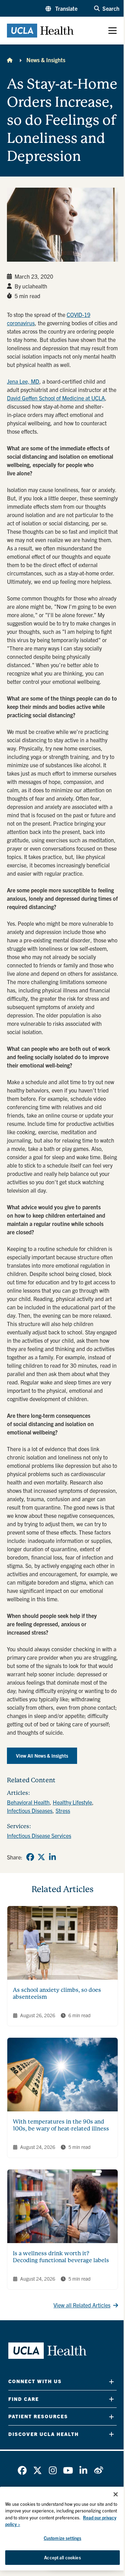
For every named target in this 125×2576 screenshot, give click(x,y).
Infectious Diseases (30, 1810)
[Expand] (111, 2382)
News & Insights (46, 60)
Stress (63, 1810)
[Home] (10, 60)
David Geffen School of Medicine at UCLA (56, 398)
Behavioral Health (28, 1802)
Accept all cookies (62, 2557)
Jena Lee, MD (23, 381)
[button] (61, 8)
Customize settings (62, 2538)
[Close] (116, 2494)
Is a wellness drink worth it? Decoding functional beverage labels (61, 2257)
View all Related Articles (82, 2305)
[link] (30, 1857)
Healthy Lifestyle (72, 1802)
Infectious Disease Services (39, 1835)
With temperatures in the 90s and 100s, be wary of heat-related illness (61, 2125)
